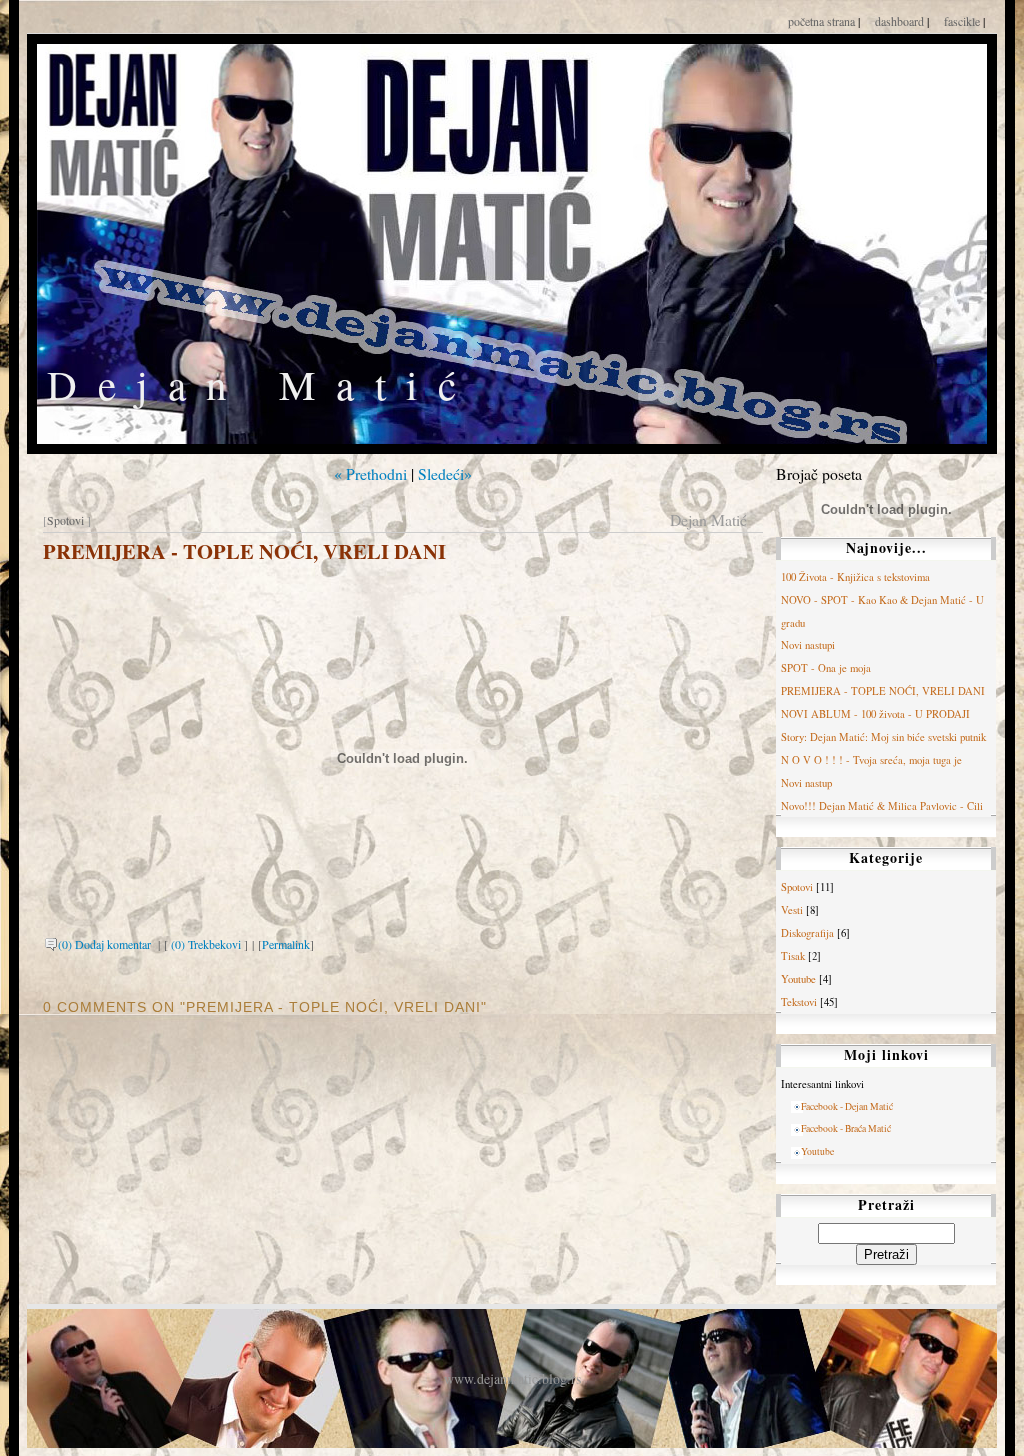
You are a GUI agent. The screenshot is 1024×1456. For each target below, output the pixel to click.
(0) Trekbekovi (206, 944)
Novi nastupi (808, 645)
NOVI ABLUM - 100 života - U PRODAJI (875, 714)
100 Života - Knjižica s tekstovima (855, 577)
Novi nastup (806, 783)
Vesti (792, 910)
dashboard (901, 21)
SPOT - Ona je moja (826, 668)
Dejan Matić (262, 384)
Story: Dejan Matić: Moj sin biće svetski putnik (883, 737)
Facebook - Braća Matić (846, 1128)
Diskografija (807, 933)
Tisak (793, 956)
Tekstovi (799, 1002)
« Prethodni (370, 473)
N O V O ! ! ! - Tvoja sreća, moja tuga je (871, 760)
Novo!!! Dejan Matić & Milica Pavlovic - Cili (882, 806)
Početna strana (823, 21)
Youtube (798, 979)
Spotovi (65, 520)
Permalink (286, 944)
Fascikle (963, 21)
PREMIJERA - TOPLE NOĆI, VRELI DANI (244, 551)
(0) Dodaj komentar (106, 944)
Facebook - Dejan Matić (847, 1106)
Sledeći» (445, 473)
